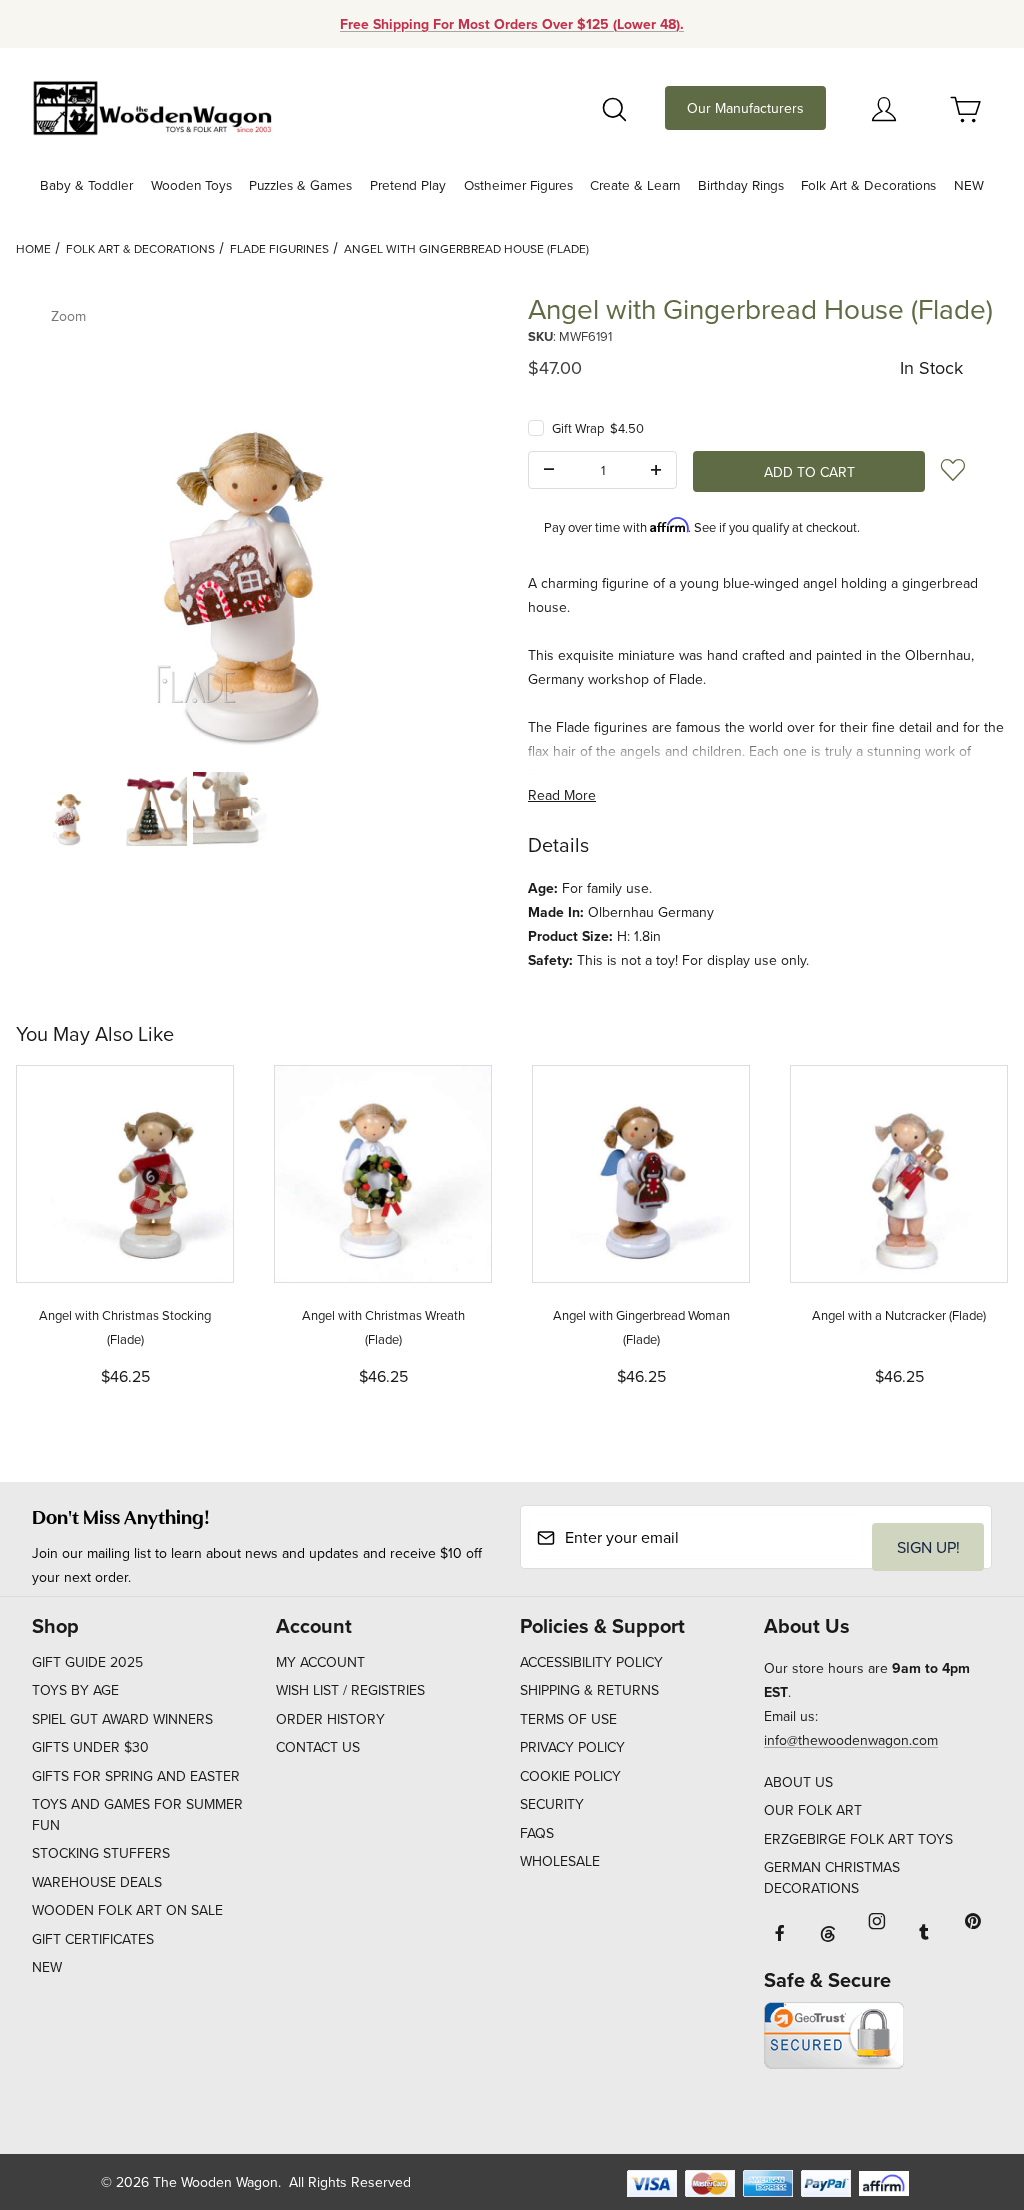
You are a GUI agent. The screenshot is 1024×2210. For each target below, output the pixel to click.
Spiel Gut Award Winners (122, 1719)
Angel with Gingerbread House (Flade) (466, 248)
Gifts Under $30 (90, 1747)
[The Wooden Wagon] (152, 106)
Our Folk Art (813, 1810)
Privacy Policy (572, 1747)
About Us (798, 1782)
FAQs (537, 1833)
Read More (562, 795)
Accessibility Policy (591, 1662)
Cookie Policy (570, 1776)
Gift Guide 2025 (87, 1662)
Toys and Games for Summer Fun (137, 1814)
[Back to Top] (963, 2085)
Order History (330, 1719)
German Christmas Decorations (832, 1877)
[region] (256, 809)
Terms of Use (568, 1719)
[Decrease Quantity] (549, 470)
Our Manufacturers (745, 108)
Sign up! (928, 1547)
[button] (70, 809)
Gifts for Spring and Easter (136, 1776)
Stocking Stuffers (101, 1853)
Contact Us (318, 1747)
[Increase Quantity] (656, 470)
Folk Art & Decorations (140, 248)
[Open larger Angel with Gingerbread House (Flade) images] (256, 523)
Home (33, 248)
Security (552, 1804)
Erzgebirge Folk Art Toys (858, 1839)
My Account (320, 1662)
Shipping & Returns (589, 1690)
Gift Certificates (93, 1939)
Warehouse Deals (97, 1882)
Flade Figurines (279, 248)
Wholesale (560, 1861)
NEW (47, 1967)
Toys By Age (75, 1690)
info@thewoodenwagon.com (851, 1740)
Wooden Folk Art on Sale (127, 1910)
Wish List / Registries (350, 1690)
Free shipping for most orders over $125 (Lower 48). (512, 24)
